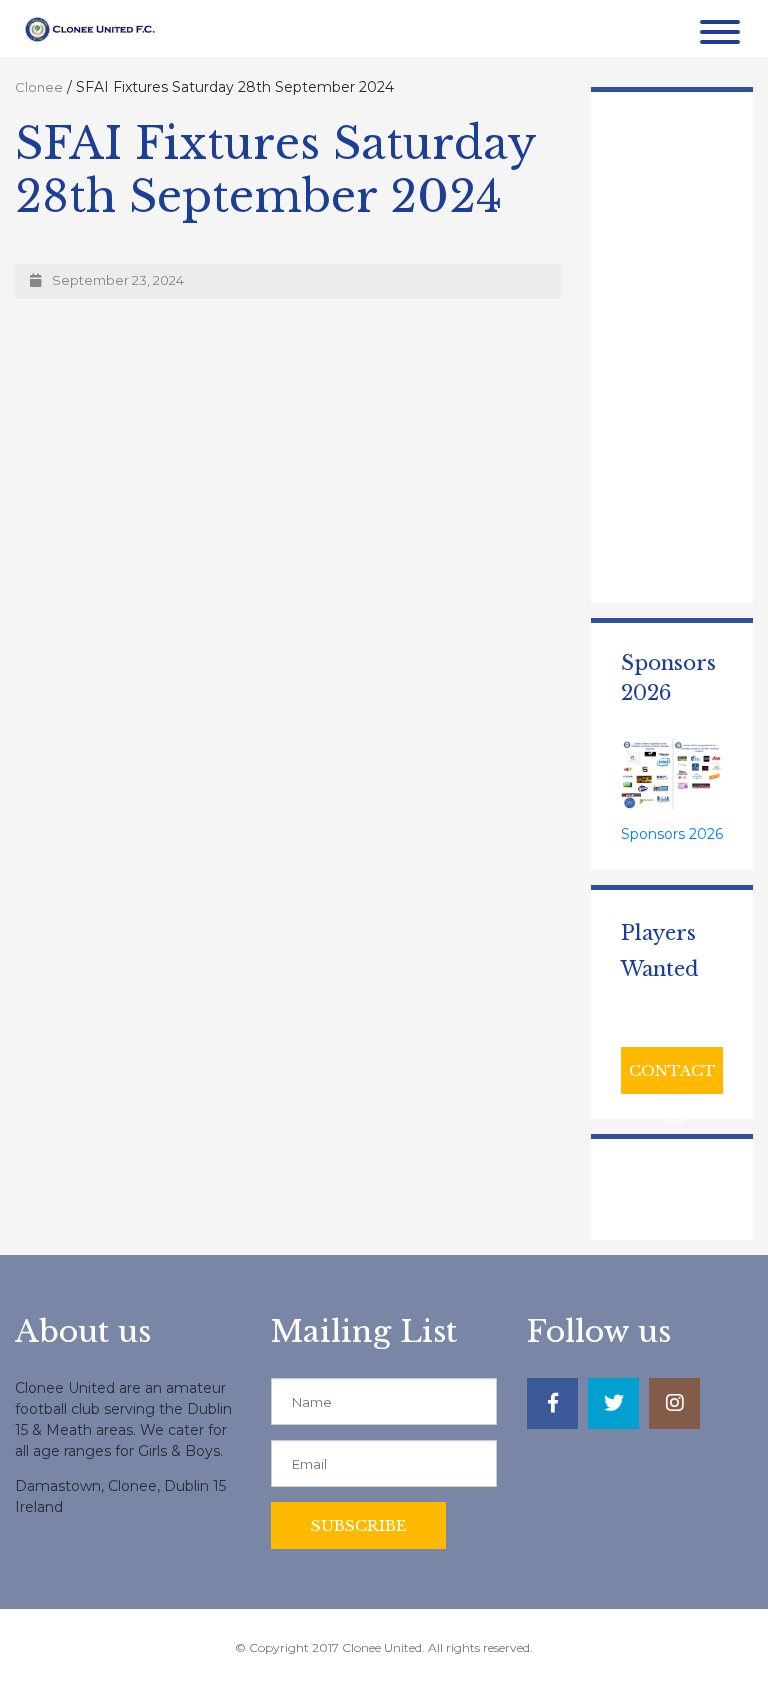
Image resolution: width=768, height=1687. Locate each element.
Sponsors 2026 (672, 834)
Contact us (672, 1077)
